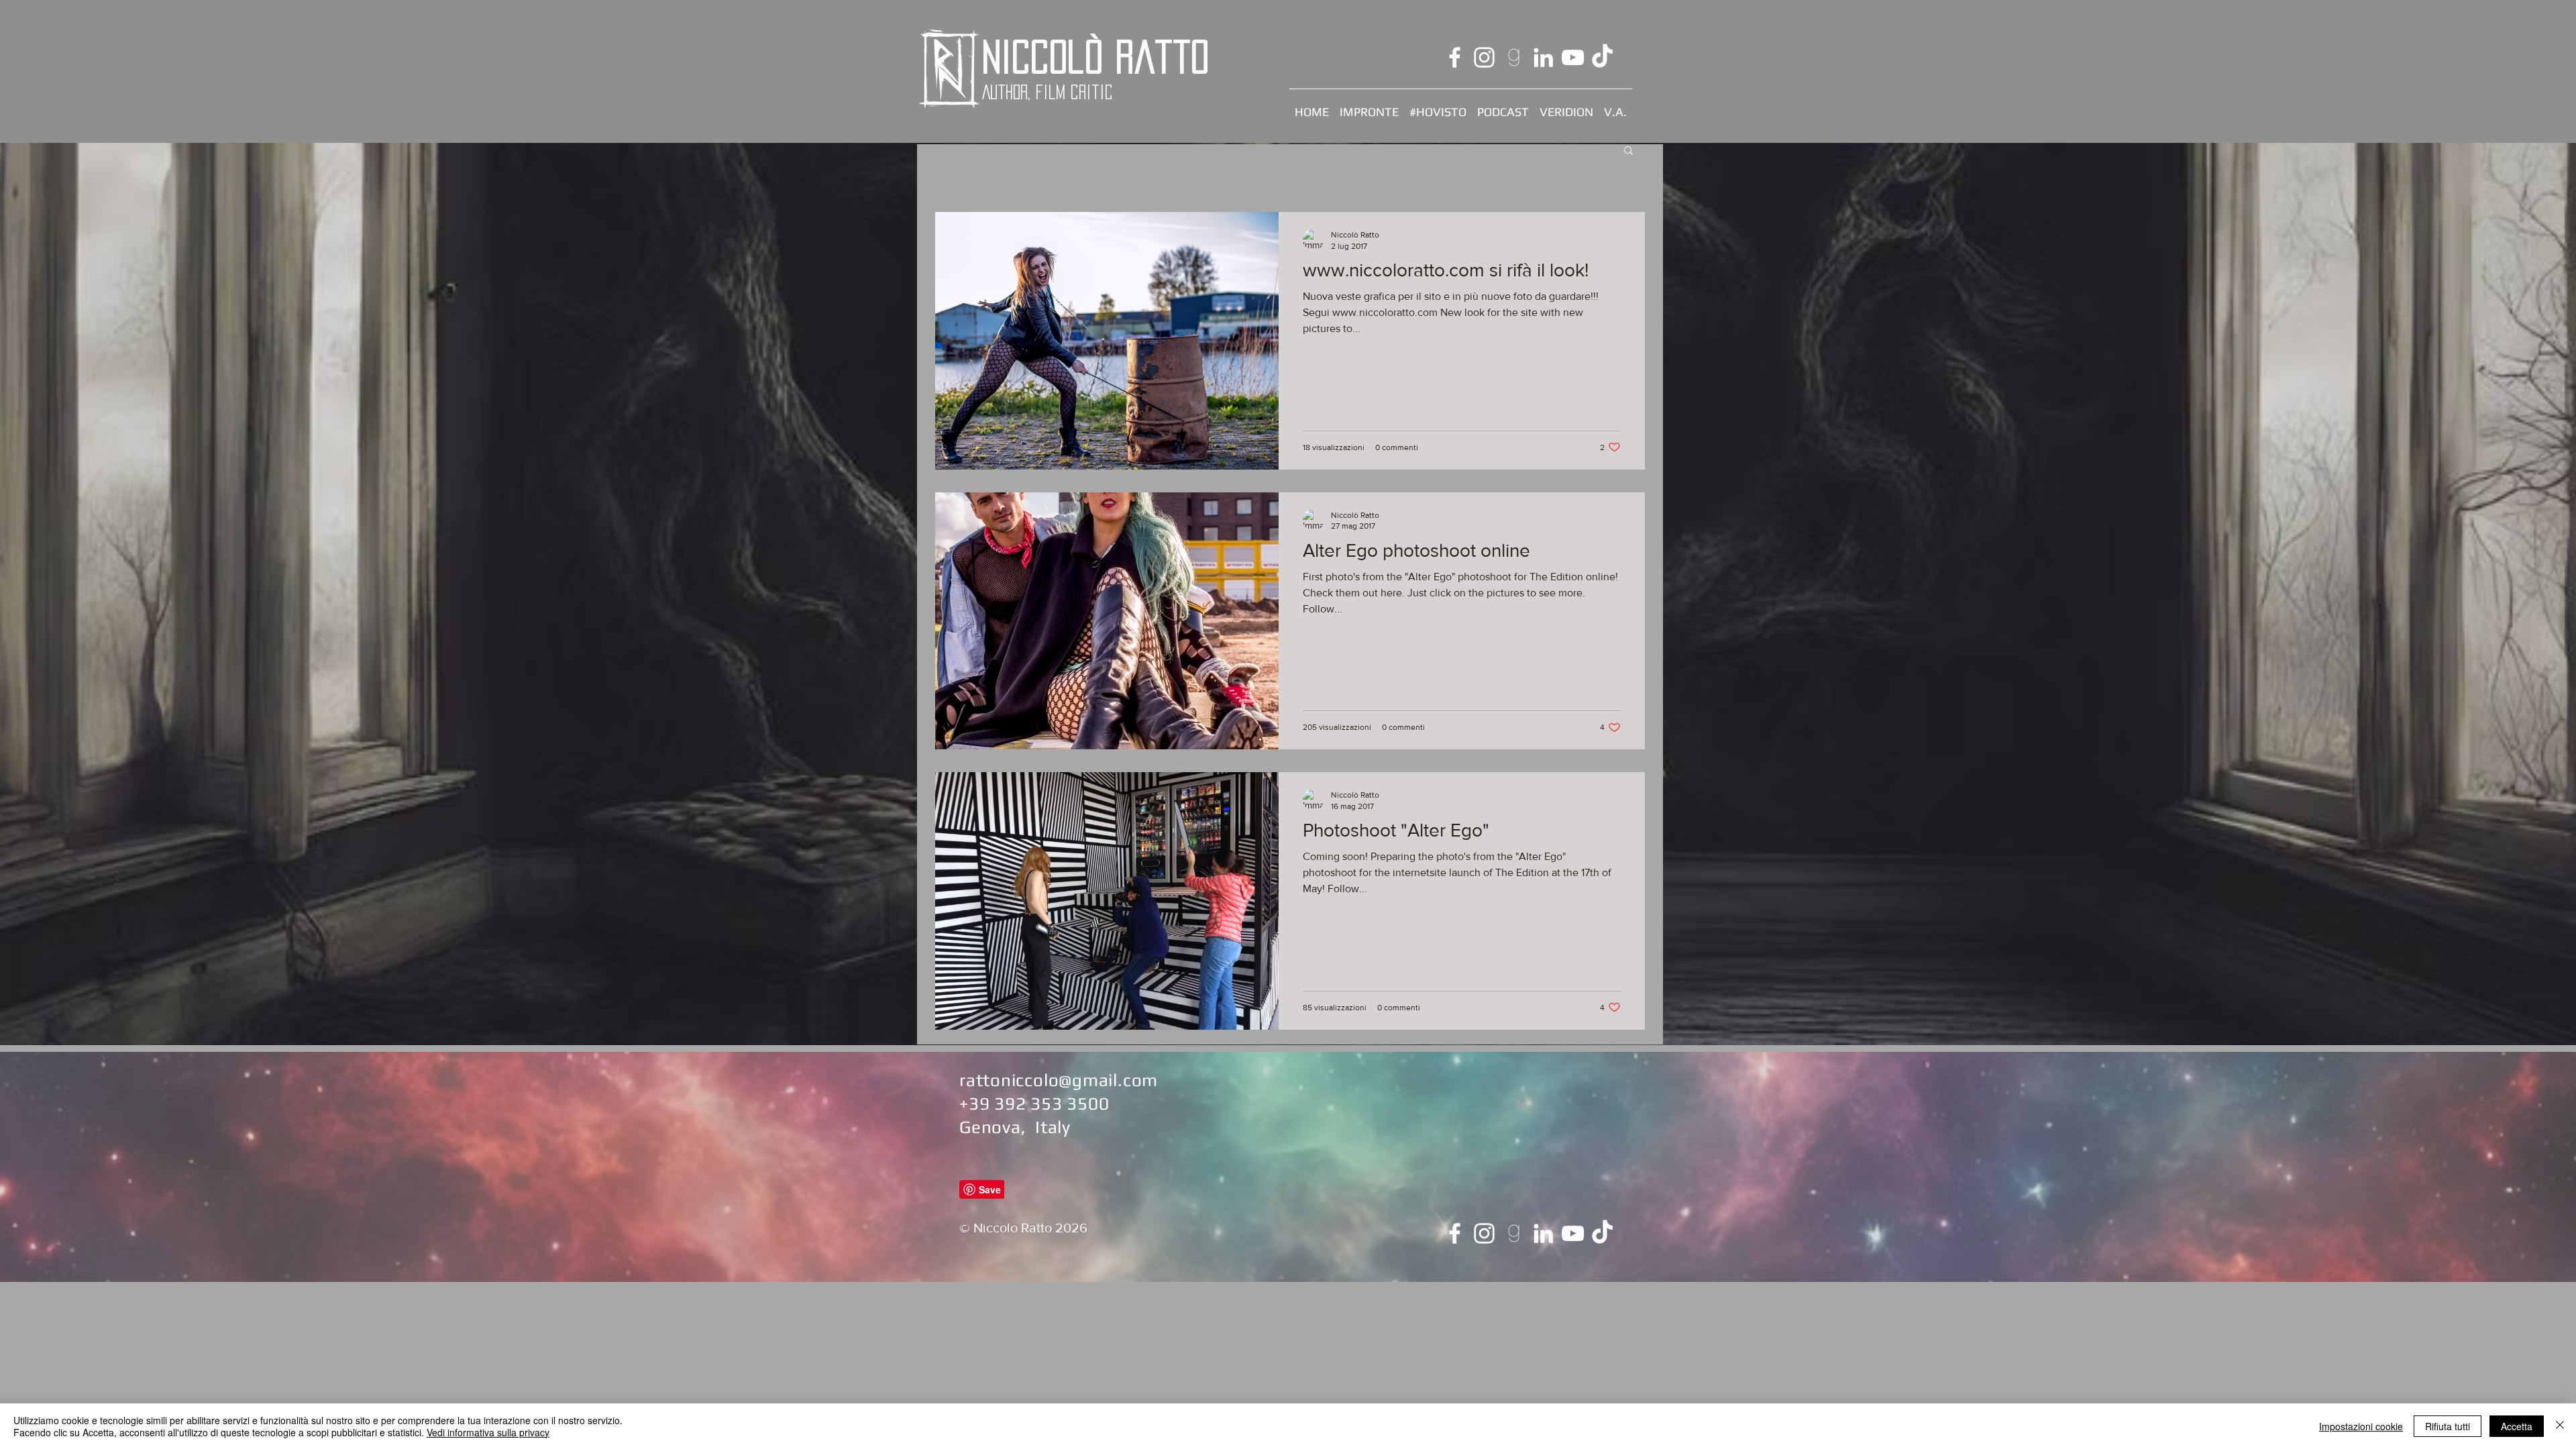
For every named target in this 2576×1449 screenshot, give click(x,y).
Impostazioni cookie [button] (2361, 1426)
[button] (1628, 151)
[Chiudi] (2560, 1426)
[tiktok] (1602, 57)
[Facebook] (1455, 57)
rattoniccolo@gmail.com (1059, 1080)
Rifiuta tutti (2448, 1426)
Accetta (2517, 1426)
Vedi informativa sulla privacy (488, 1432)
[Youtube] (1573, 57)
